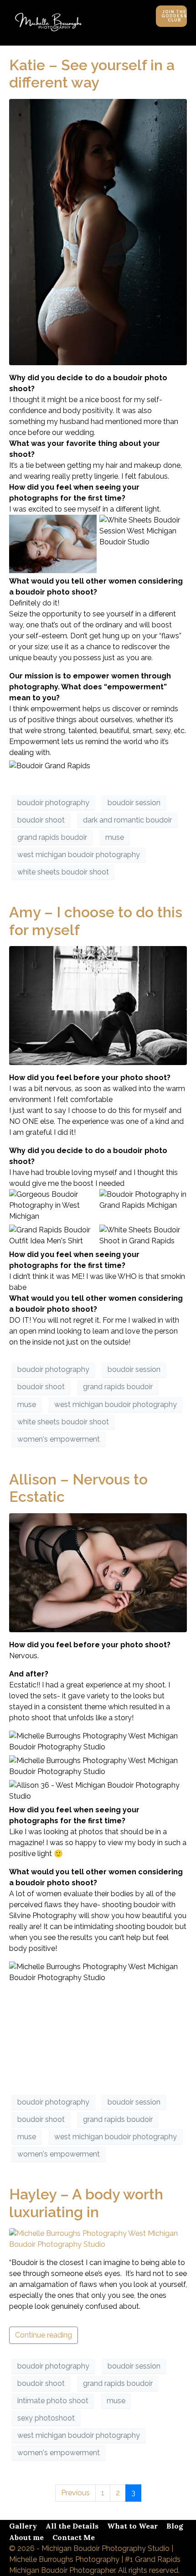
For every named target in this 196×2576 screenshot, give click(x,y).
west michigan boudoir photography (79, 855)
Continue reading (44, 2335)
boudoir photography (53, 803)
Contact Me (74, 2537)
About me (26, 2537)
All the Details (72, 2526)
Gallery (23, 2526)
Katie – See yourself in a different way (92, 74)
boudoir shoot (41, 820)
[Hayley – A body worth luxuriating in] (98, 2238)
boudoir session (134, 803)
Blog (175, 2526)
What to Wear (132, 2526)
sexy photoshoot (46, 2418)
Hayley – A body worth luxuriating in (86, 2203)
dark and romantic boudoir (127, 820)
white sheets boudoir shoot (63, 872)
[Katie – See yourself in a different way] (98, 231)
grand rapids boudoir (52, 837)
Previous (75, 2493)
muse (115, 837)
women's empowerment (59, 1439)
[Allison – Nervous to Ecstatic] (98, 1572)
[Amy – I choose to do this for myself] (98, 1005)
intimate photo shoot (53, 2401)
